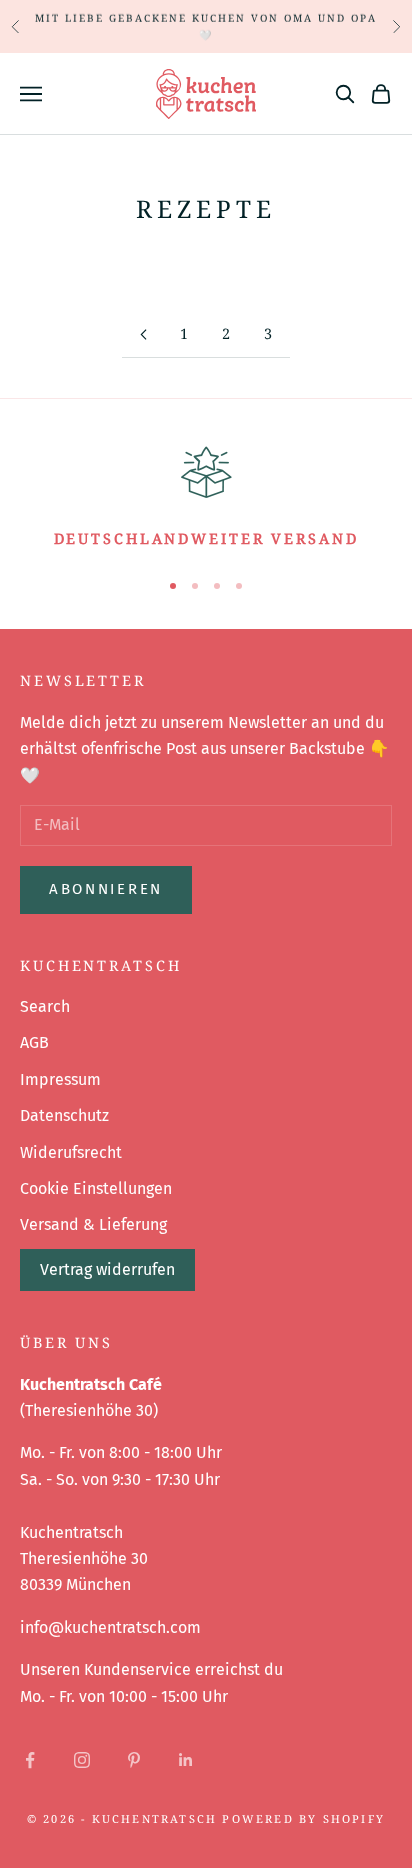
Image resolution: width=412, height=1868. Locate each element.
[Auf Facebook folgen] (30, 1760)
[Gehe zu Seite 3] (143, 334)
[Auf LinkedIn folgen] (186, 1760)
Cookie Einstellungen (96, 1188)
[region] (206, 495)
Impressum (60, 1079)
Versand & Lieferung (93, 1224)
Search (45, 1006)
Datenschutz (64, 1115)
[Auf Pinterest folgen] (134, 1760)
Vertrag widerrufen (107, 1269)
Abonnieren (106, 889)
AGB (34, 1042)
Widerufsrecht (71, 1152)
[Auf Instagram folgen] (82, 1760)
